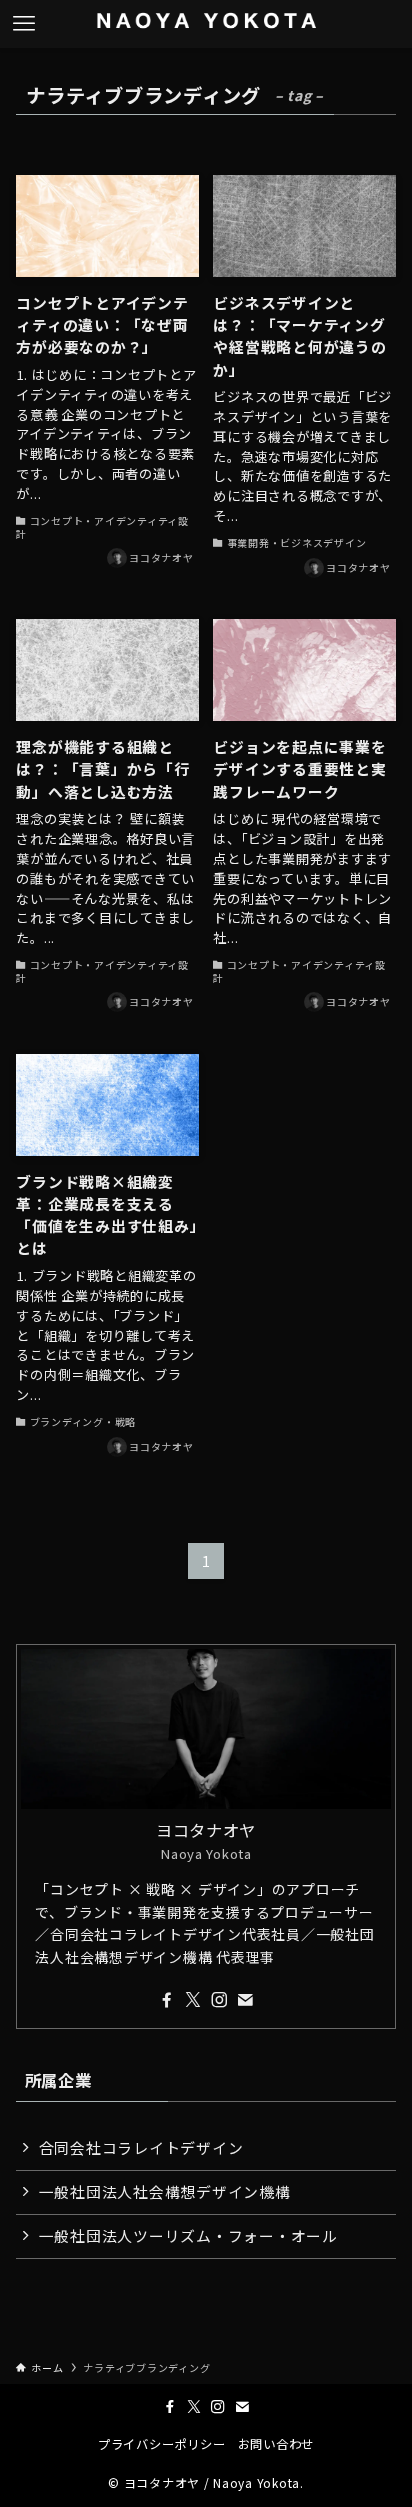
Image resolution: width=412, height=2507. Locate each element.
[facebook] (167, 2000)
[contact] (245, 2000)
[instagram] (219, 2000)
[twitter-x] (193, 2000)
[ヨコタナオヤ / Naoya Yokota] (206, 24)
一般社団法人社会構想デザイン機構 (165, 2191)
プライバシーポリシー (161, 2444)
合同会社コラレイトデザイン (141, 2147)
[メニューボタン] (24, 24)
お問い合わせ (276, 2444)
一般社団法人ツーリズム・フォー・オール (188, 2235)
